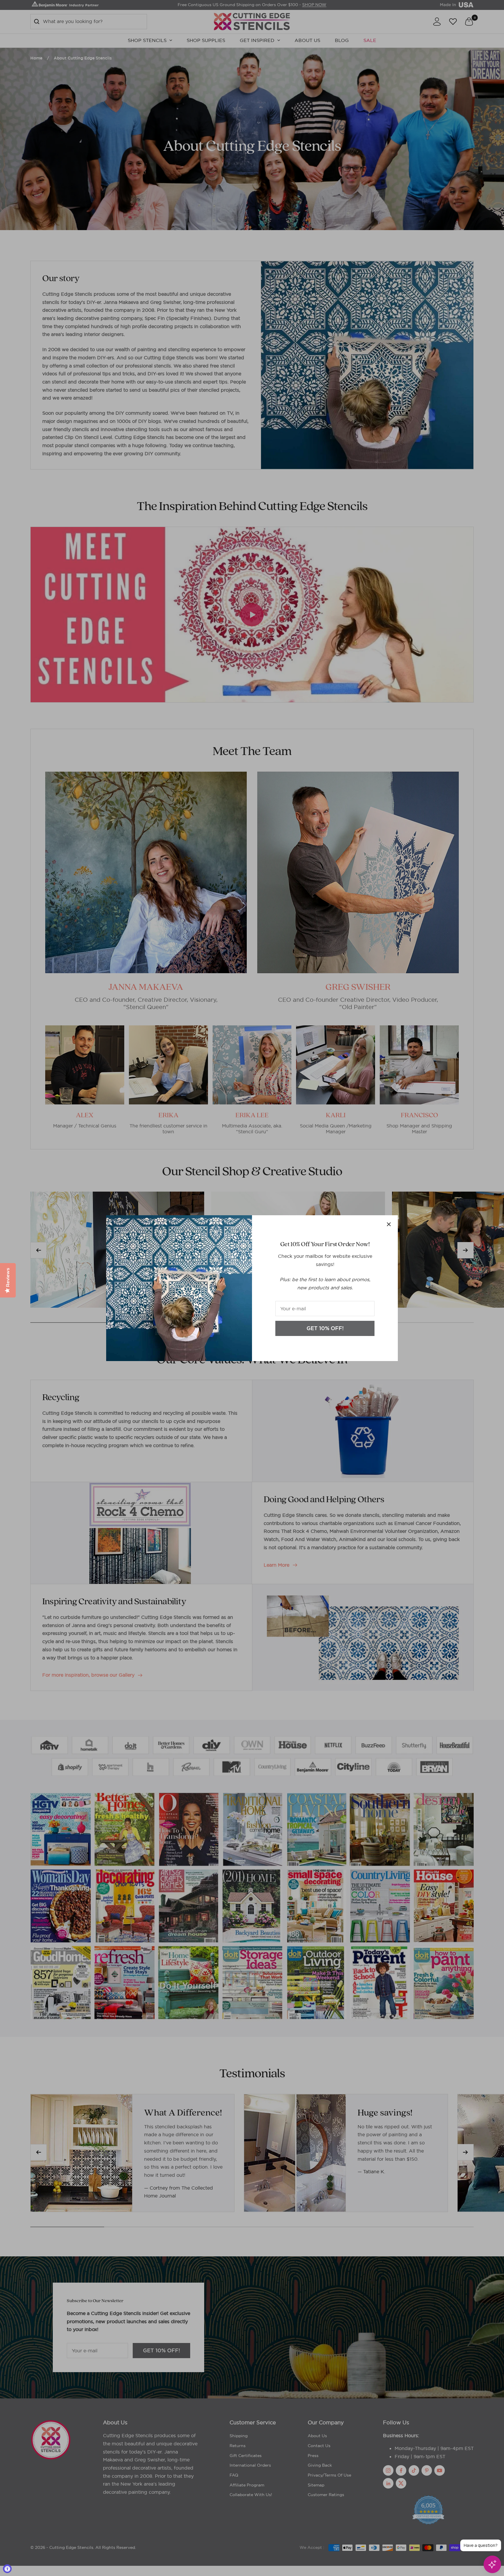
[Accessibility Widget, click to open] (7, 2569)
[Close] (389, 1224)
